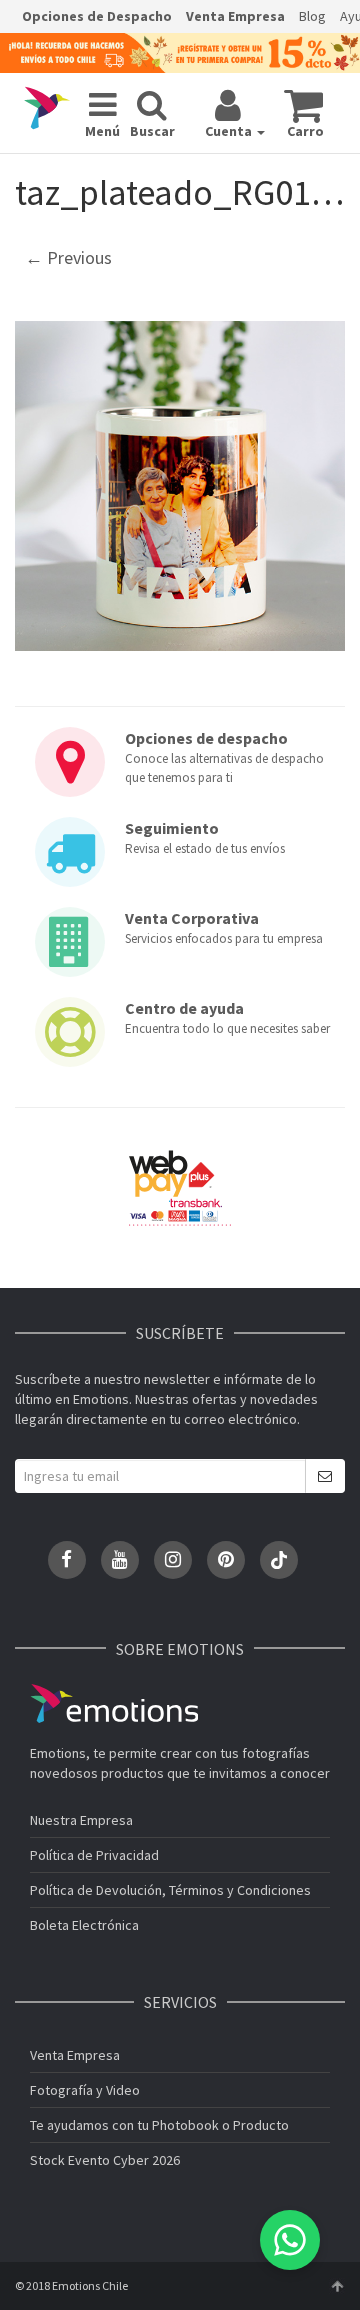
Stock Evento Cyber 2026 (105, 2160)
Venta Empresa (235, 16)
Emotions (114, 1703)
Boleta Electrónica (84, 1925)
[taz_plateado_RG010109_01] (180, 486)
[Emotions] (47, 108)
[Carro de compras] (303, 105)
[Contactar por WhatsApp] (290, 2240)
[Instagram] (173, 1560)
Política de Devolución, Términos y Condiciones (170, 1890)
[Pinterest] (226, 1560)
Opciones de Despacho (97, 16)
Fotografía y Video (85, 2090)
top (337, 2286)
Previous (68, 257)
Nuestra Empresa (81, 1820)
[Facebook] (67, 1560)
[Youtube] (120, 1560)
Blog (312, 16)
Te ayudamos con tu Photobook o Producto (159, 2125)
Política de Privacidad (94, 1855)
